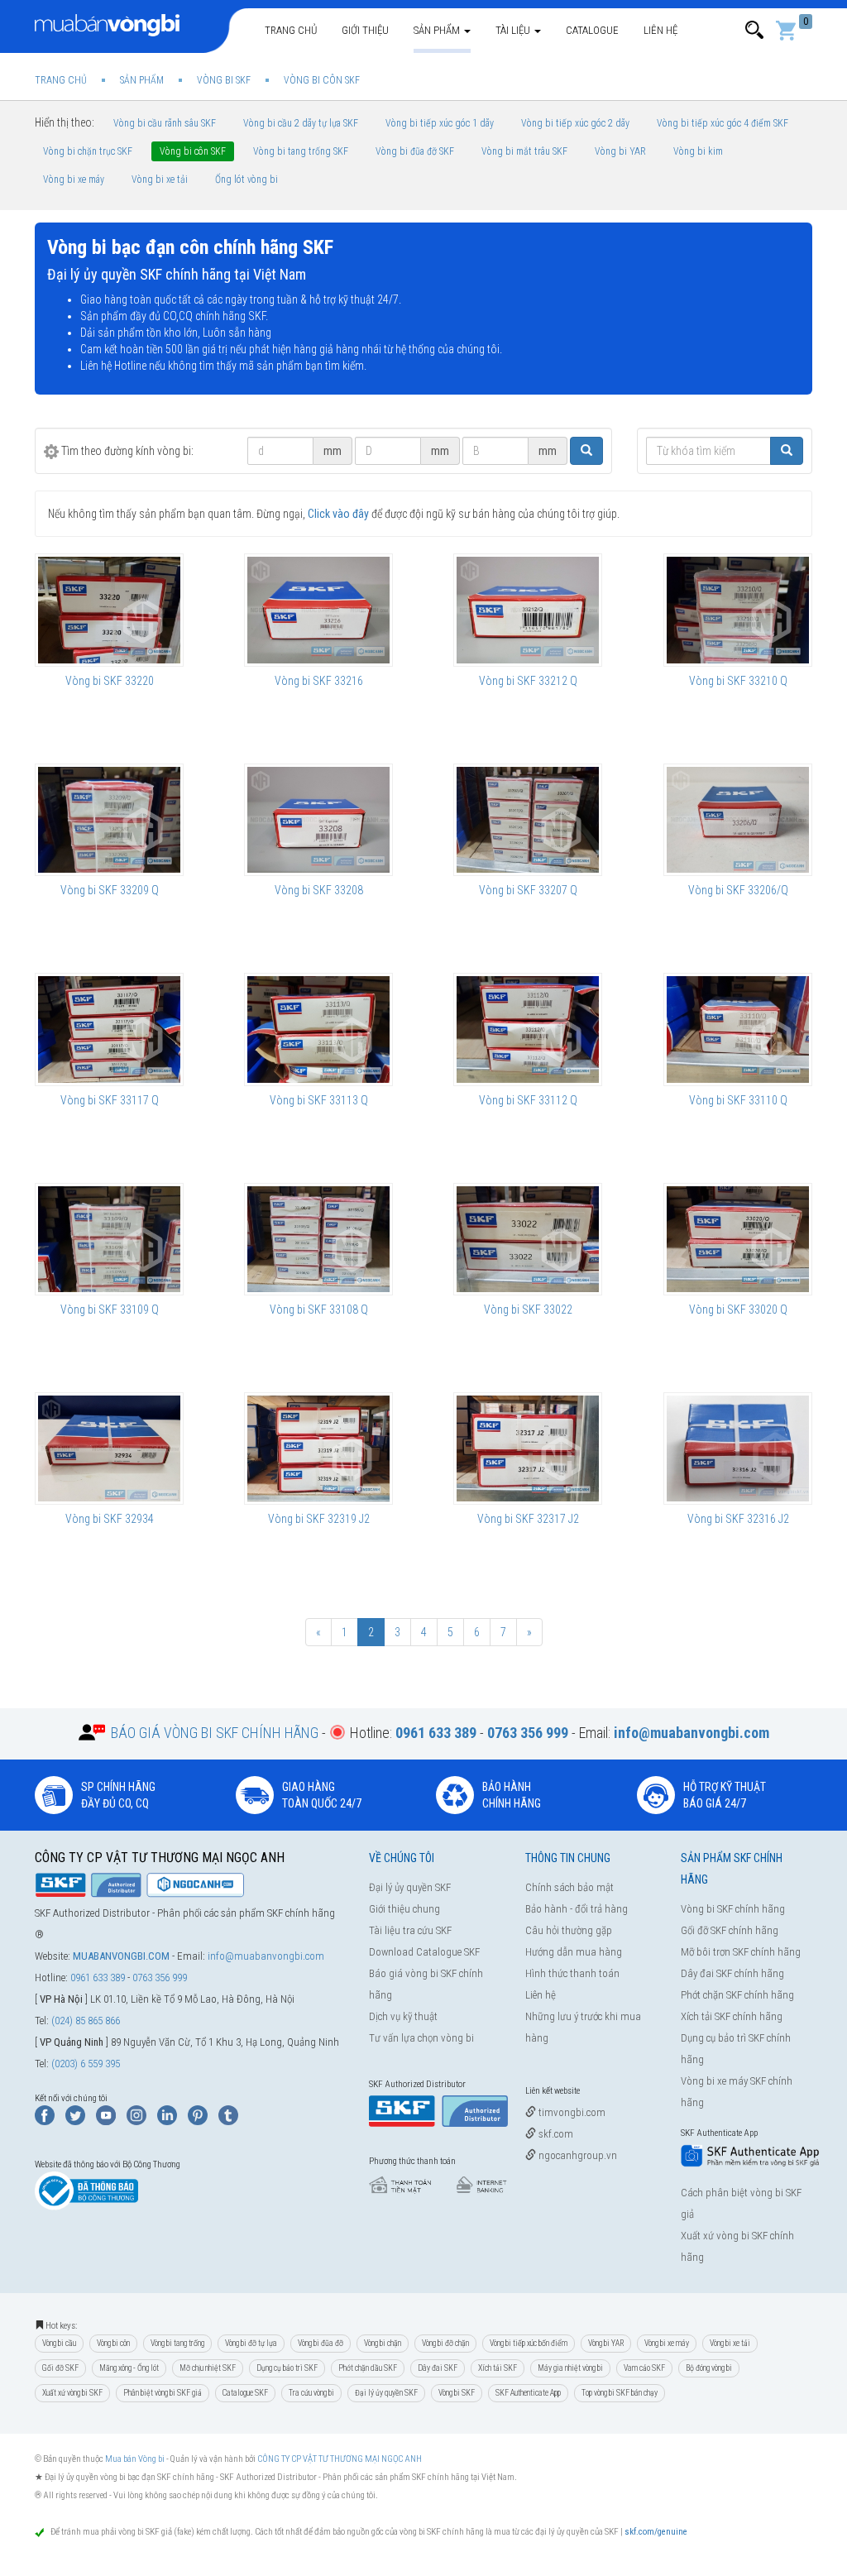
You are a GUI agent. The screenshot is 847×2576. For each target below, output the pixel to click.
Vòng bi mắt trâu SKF (524, 151)
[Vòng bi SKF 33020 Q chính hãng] (738, 1239)
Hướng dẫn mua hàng (574, 1952)
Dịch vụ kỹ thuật (403, 2016)
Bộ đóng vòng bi (709, 2368)
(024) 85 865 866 (86, 2021)
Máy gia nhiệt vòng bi (570, 2368)
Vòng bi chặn (383, 2343)
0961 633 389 (98, 1977)
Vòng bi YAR (620, 151)
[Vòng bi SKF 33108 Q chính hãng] (318, 1239)
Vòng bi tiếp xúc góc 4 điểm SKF (723, 123)
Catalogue (592, 30)
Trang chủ (291, 30)
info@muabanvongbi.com (266, 1956)
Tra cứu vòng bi (311, 2393)
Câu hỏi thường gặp (569, 1930)
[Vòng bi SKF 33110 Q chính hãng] (738, 1029)
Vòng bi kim (698, 151)
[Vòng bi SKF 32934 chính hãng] (109, 1448)
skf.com (555, 2134)
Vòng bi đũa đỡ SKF (415, 151)
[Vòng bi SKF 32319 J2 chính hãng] (318, 1448)
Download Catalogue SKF (424, 1952)
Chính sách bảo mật (569, 1887)
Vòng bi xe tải (160, 180)
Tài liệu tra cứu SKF (410, 1930)
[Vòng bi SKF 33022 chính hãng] (528, 1239)
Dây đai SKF (438, 2368)
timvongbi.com (571, 2112)
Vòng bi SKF (457, 2393)
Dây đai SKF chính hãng (732, 1973)
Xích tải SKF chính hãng (732, 2016)
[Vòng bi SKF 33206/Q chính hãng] (738, 820)
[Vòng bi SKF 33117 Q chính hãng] (109, 1029)
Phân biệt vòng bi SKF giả (163, 2393)
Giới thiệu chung (404, 1909)
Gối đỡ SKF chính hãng (730, 1930)
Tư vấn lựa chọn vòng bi (421, 2038)
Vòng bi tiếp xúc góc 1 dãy (440, 123)
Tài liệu (514, 30)
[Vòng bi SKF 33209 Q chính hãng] (109, 820)
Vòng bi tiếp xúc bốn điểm (529, 2343)
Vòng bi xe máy (74, 180)
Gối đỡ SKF (60, 2368)
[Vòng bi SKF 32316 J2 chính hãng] (738, 1448)
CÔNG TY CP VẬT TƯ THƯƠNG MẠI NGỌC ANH (340, 2459)
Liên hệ (660, 30)
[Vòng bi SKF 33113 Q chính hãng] (318, 1029)
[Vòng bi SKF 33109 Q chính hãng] (109, 1239)
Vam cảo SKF (644, 2368)
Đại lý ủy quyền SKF (410, 1887)
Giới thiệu (365, 30)
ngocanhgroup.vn (577, 2155)
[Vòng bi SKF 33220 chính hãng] (109, 610)
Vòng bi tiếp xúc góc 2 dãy (575, 123)
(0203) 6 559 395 (86, 2064)
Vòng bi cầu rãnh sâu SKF (165, 123)
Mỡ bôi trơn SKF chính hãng (741, 1952)
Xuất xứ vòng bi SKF (72, 2393)
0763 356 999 (160, 1977)
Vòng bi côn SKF (193, 151)
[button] (754, 30)
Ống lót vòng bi (246, 180)
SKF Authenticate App (528, 2393)
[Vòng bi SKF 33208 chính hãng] (318, 820)
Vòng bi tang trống (177, 2343)
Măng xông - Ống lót (129, 2368)
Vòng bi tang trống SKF (301, 151)
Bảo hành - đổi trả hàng (577, 1909)
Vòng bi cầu (59, 2343)
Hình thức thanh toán (572, 1973)
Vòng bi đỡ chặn (445, 2343)
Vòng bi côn (113, 2343)
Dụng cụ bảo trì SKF (287, 2368)
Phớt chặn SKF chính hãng (737, 1995)
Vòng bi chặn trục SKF (88, 151)
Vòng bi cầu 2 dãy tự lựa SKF (301, 123)
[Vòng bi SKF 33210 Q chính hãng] (738, 610)
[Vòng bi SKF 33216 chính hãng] (318, 610)
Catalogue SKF (245, 2393)
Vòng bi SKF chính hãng (733, 1909)
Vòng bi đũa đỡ (321, 2343)
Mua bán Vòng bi (135, 2459)
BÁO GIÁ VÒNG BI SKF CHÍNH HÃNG (215, 1733)
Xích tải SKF (498, 2368)
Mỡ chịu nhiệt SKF (208, 2368)
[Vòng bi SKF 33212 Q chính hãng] (528, 610)
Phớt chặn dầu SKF (368, 2368)
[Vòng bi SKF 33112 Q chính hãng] (528, 1029)
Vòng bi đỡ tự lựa (251, 2343)
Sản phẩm (438, 30)
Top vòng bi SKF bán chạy (620, 2393)
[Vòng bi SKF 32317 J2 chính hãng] (528, 1448)
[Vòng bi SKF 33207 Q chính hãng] (528, 820)
